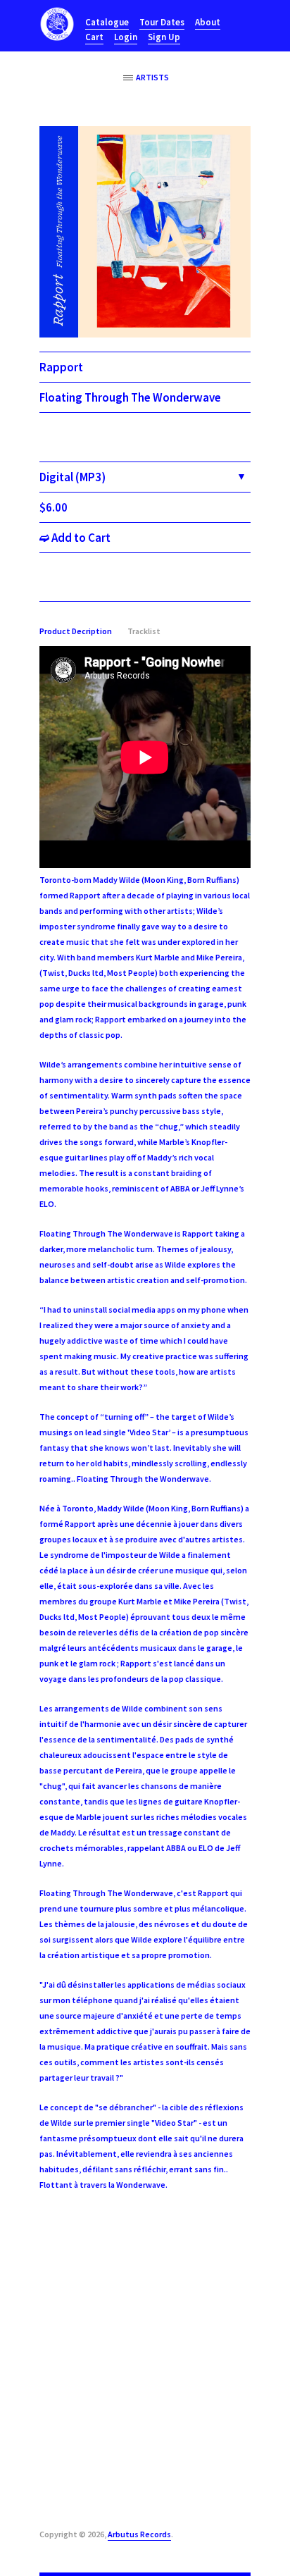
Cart (94, 37)
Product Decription (76, 631)
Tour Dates (162, 22)
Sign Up (164, 37)
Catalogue (107, 22)
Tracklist (144, 631)
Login (126, 37)
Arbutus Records (139, 2534)
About (208, 22)
